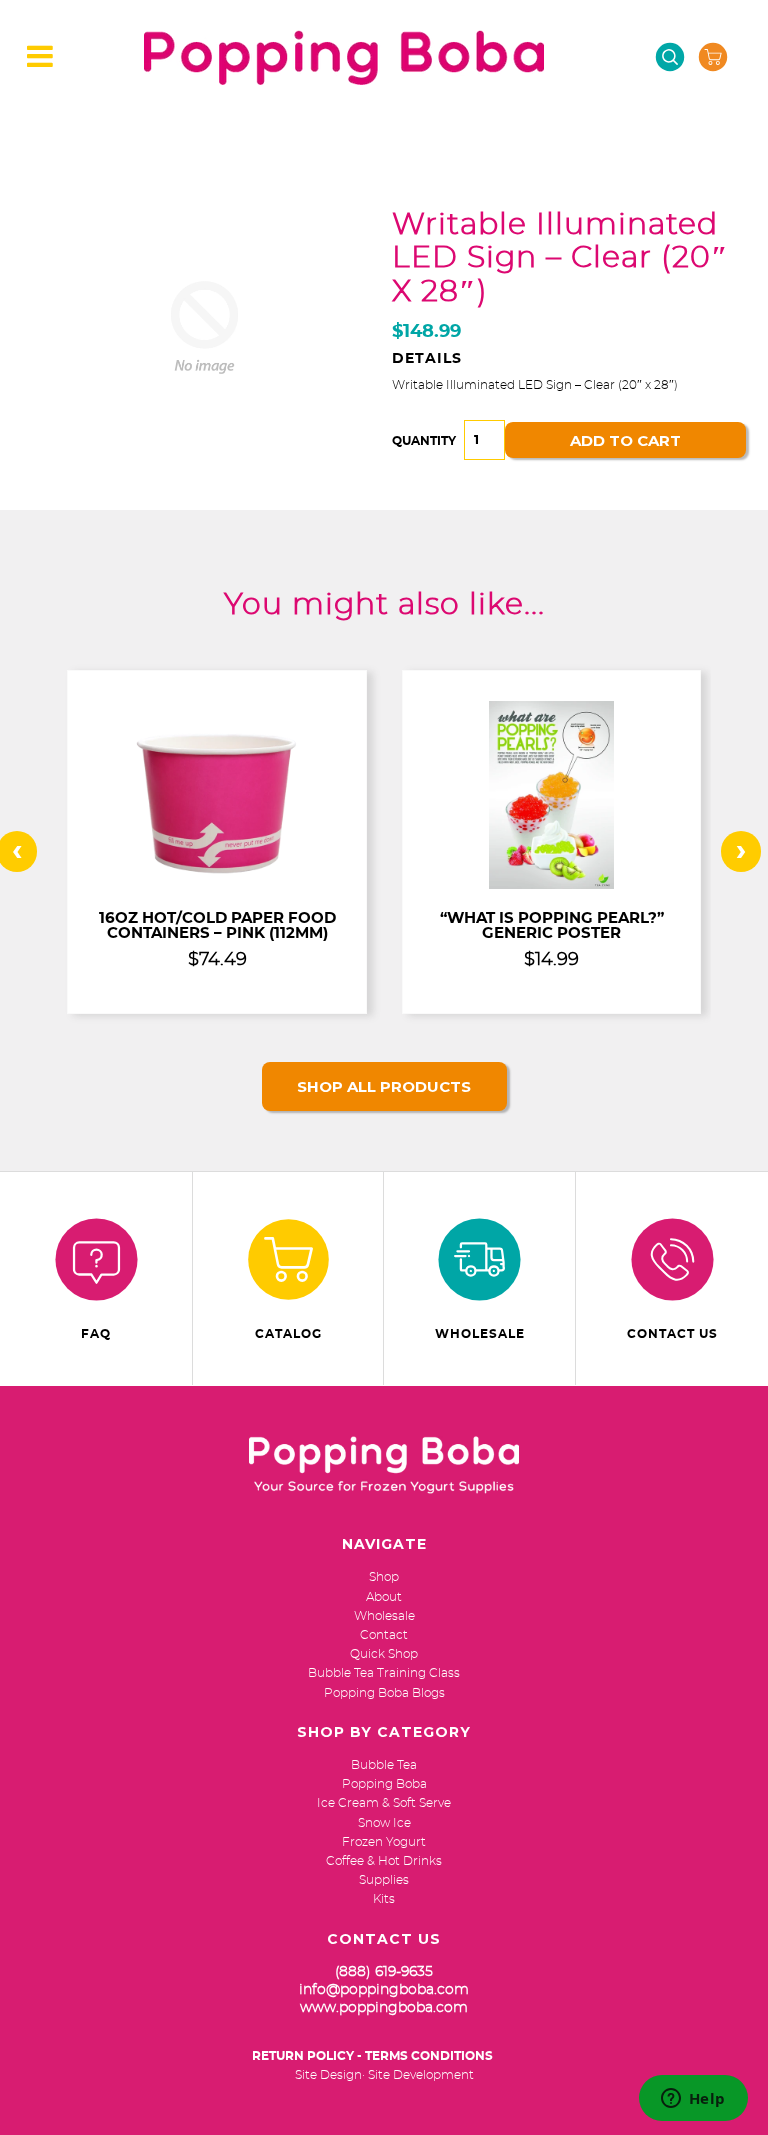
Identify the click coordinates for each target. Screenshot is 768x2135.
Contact (384, 1635)
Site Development (421, 2075)
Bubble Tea (384, 1765)
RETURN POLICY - (307, 2056)
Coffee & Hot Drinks (384, 1861)
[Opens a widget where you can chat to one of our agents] (693, 2100)
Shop (384, 1577)
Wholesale (480, 1334)
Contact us (672, 1334)
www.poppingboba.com (384, 2008)
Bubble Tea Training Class (384, 1673)
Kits (384, 1899)
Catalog (288, 1334)
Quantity (424, 441)
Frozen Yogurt (384, 1842)
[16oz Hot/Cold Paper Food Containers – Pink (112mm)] (217, 885)
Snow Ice (384, 1823)
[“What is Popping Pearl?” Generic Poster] (551, 885)
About (384, 1597)
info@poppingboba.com (384, 1990)
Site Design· (330, 2075)
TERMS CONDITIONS (429, 2056)
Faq (96, 1334)
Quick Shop (384, 1654)
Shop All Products (384, 1086)
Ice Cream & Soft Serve (384, 1803)
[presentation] (741, 851)
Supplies (384, 1880)
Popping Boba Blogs (384, 1693)
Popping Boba (384, 1784)
